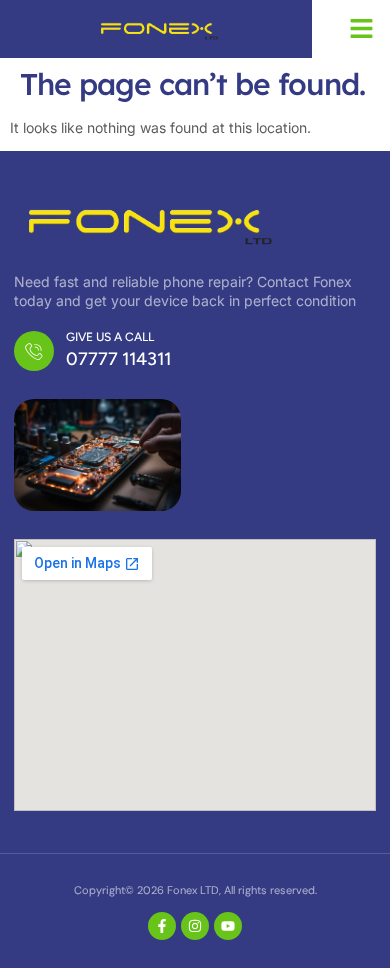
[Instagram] (195, 926)
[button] (362, 29)
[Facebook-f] (162, 926)
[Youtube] (228, 926)
